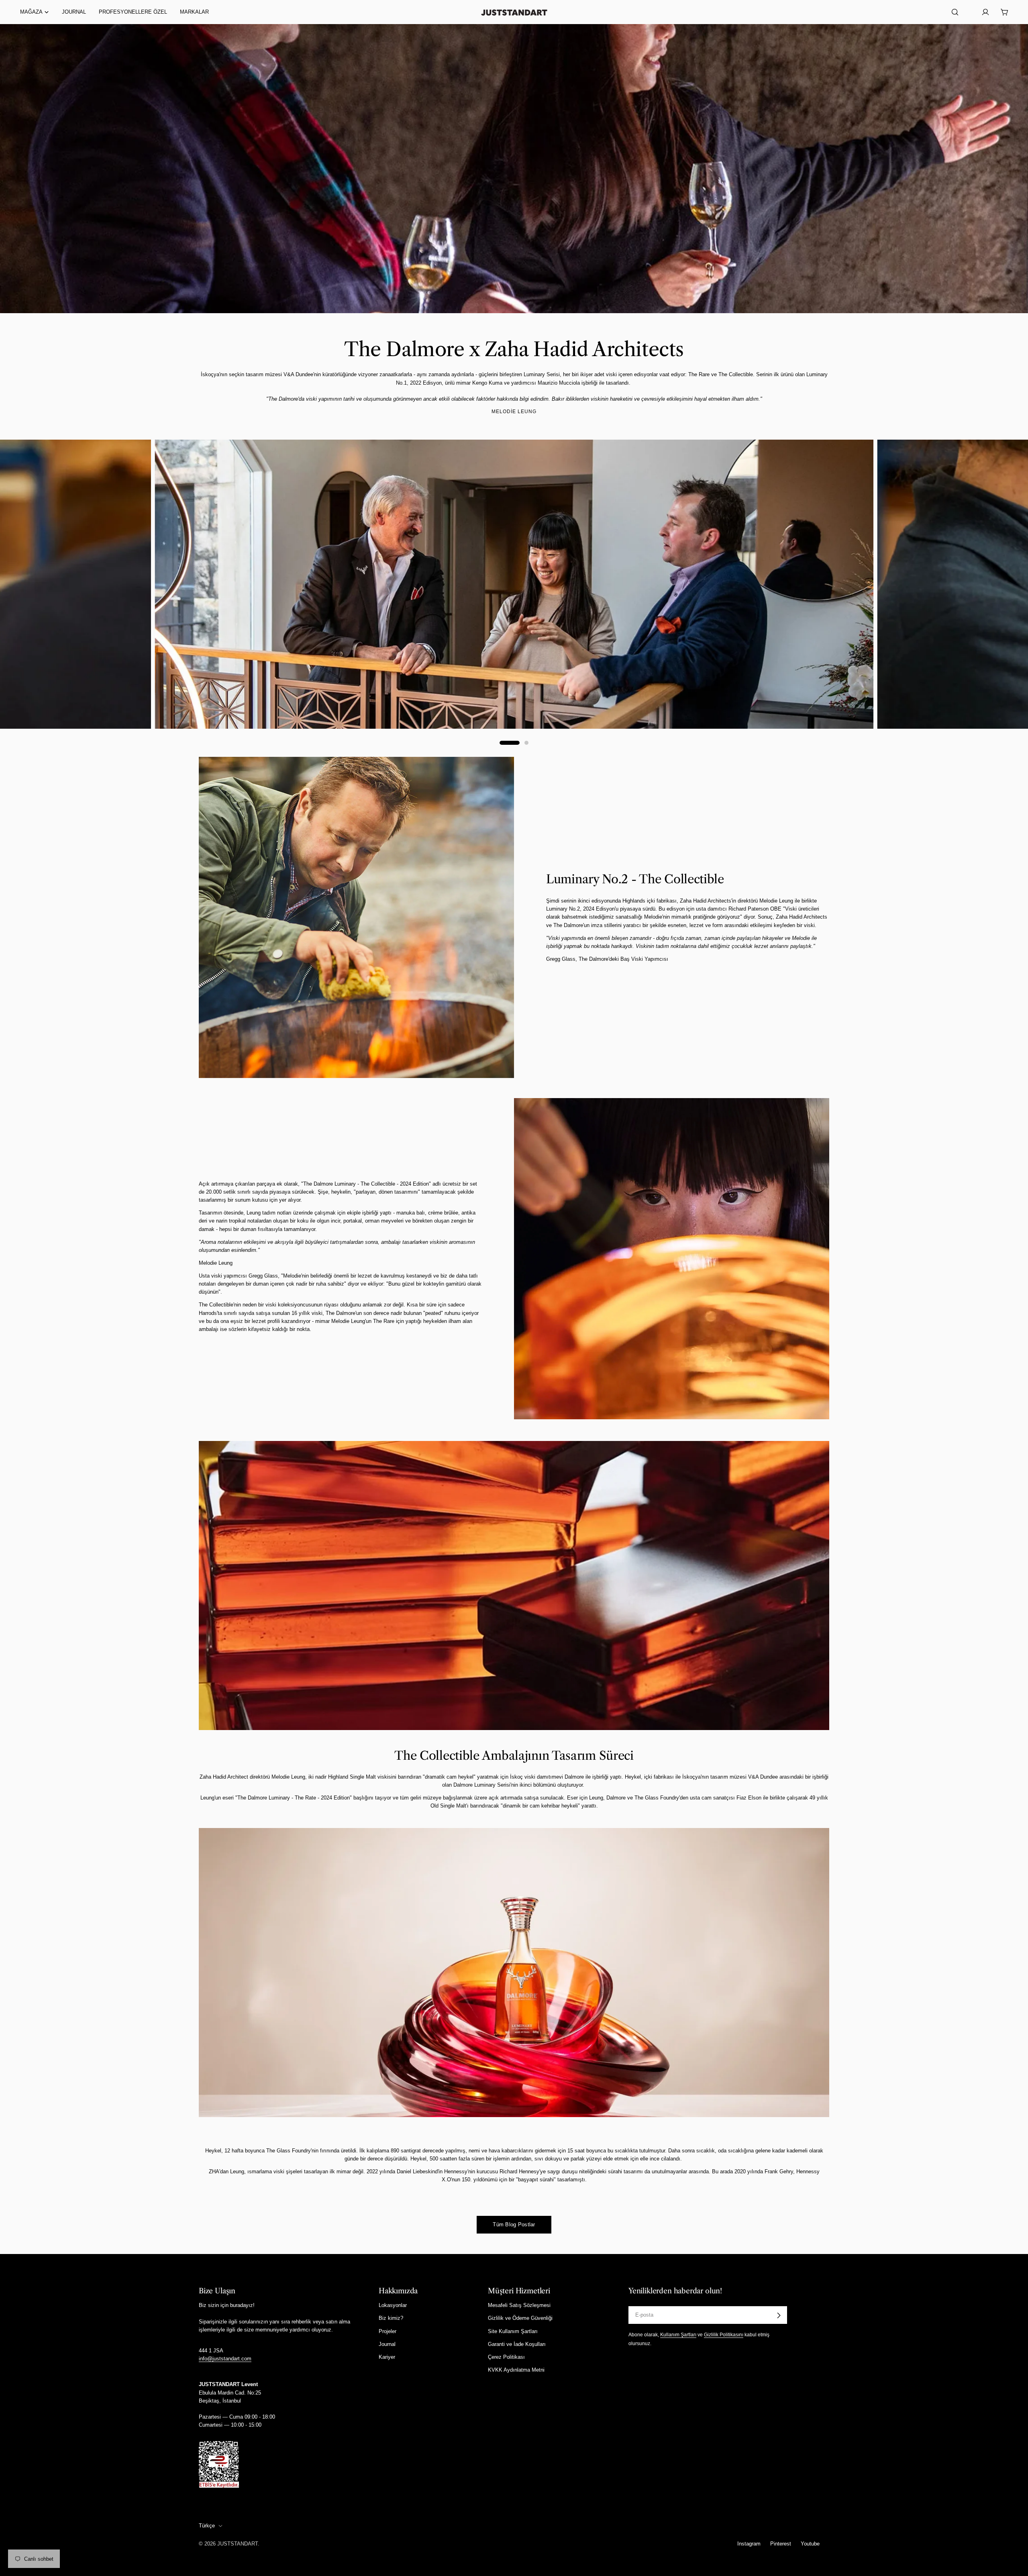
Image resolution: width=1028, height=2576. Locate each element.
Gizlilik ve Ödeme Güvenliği (520, 2318)
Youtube (810, 2544)
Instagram (749, 2544)
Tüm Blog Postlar (514, 2224)
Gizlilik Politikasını (724, 2335)
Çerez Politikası (506, 2357)
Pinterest (781, 2544)
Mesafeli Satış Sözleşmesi (519, 2306)
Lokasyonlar (393, 2306)
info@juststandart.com (225, 2359)
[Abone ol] (779, 2315)
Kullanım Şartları (678, 2335)
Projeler (388, 2331)
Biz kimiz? (391, 2318)
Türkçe (207, 2526)
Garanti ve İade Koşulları (517, 2344)
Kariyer (387, 2357)
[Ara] (955, 12)
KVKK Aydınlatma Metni (516, 2370)
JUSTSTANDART (238, 2544)
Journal (387, 2344)
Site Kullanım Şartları (513, 2331)
